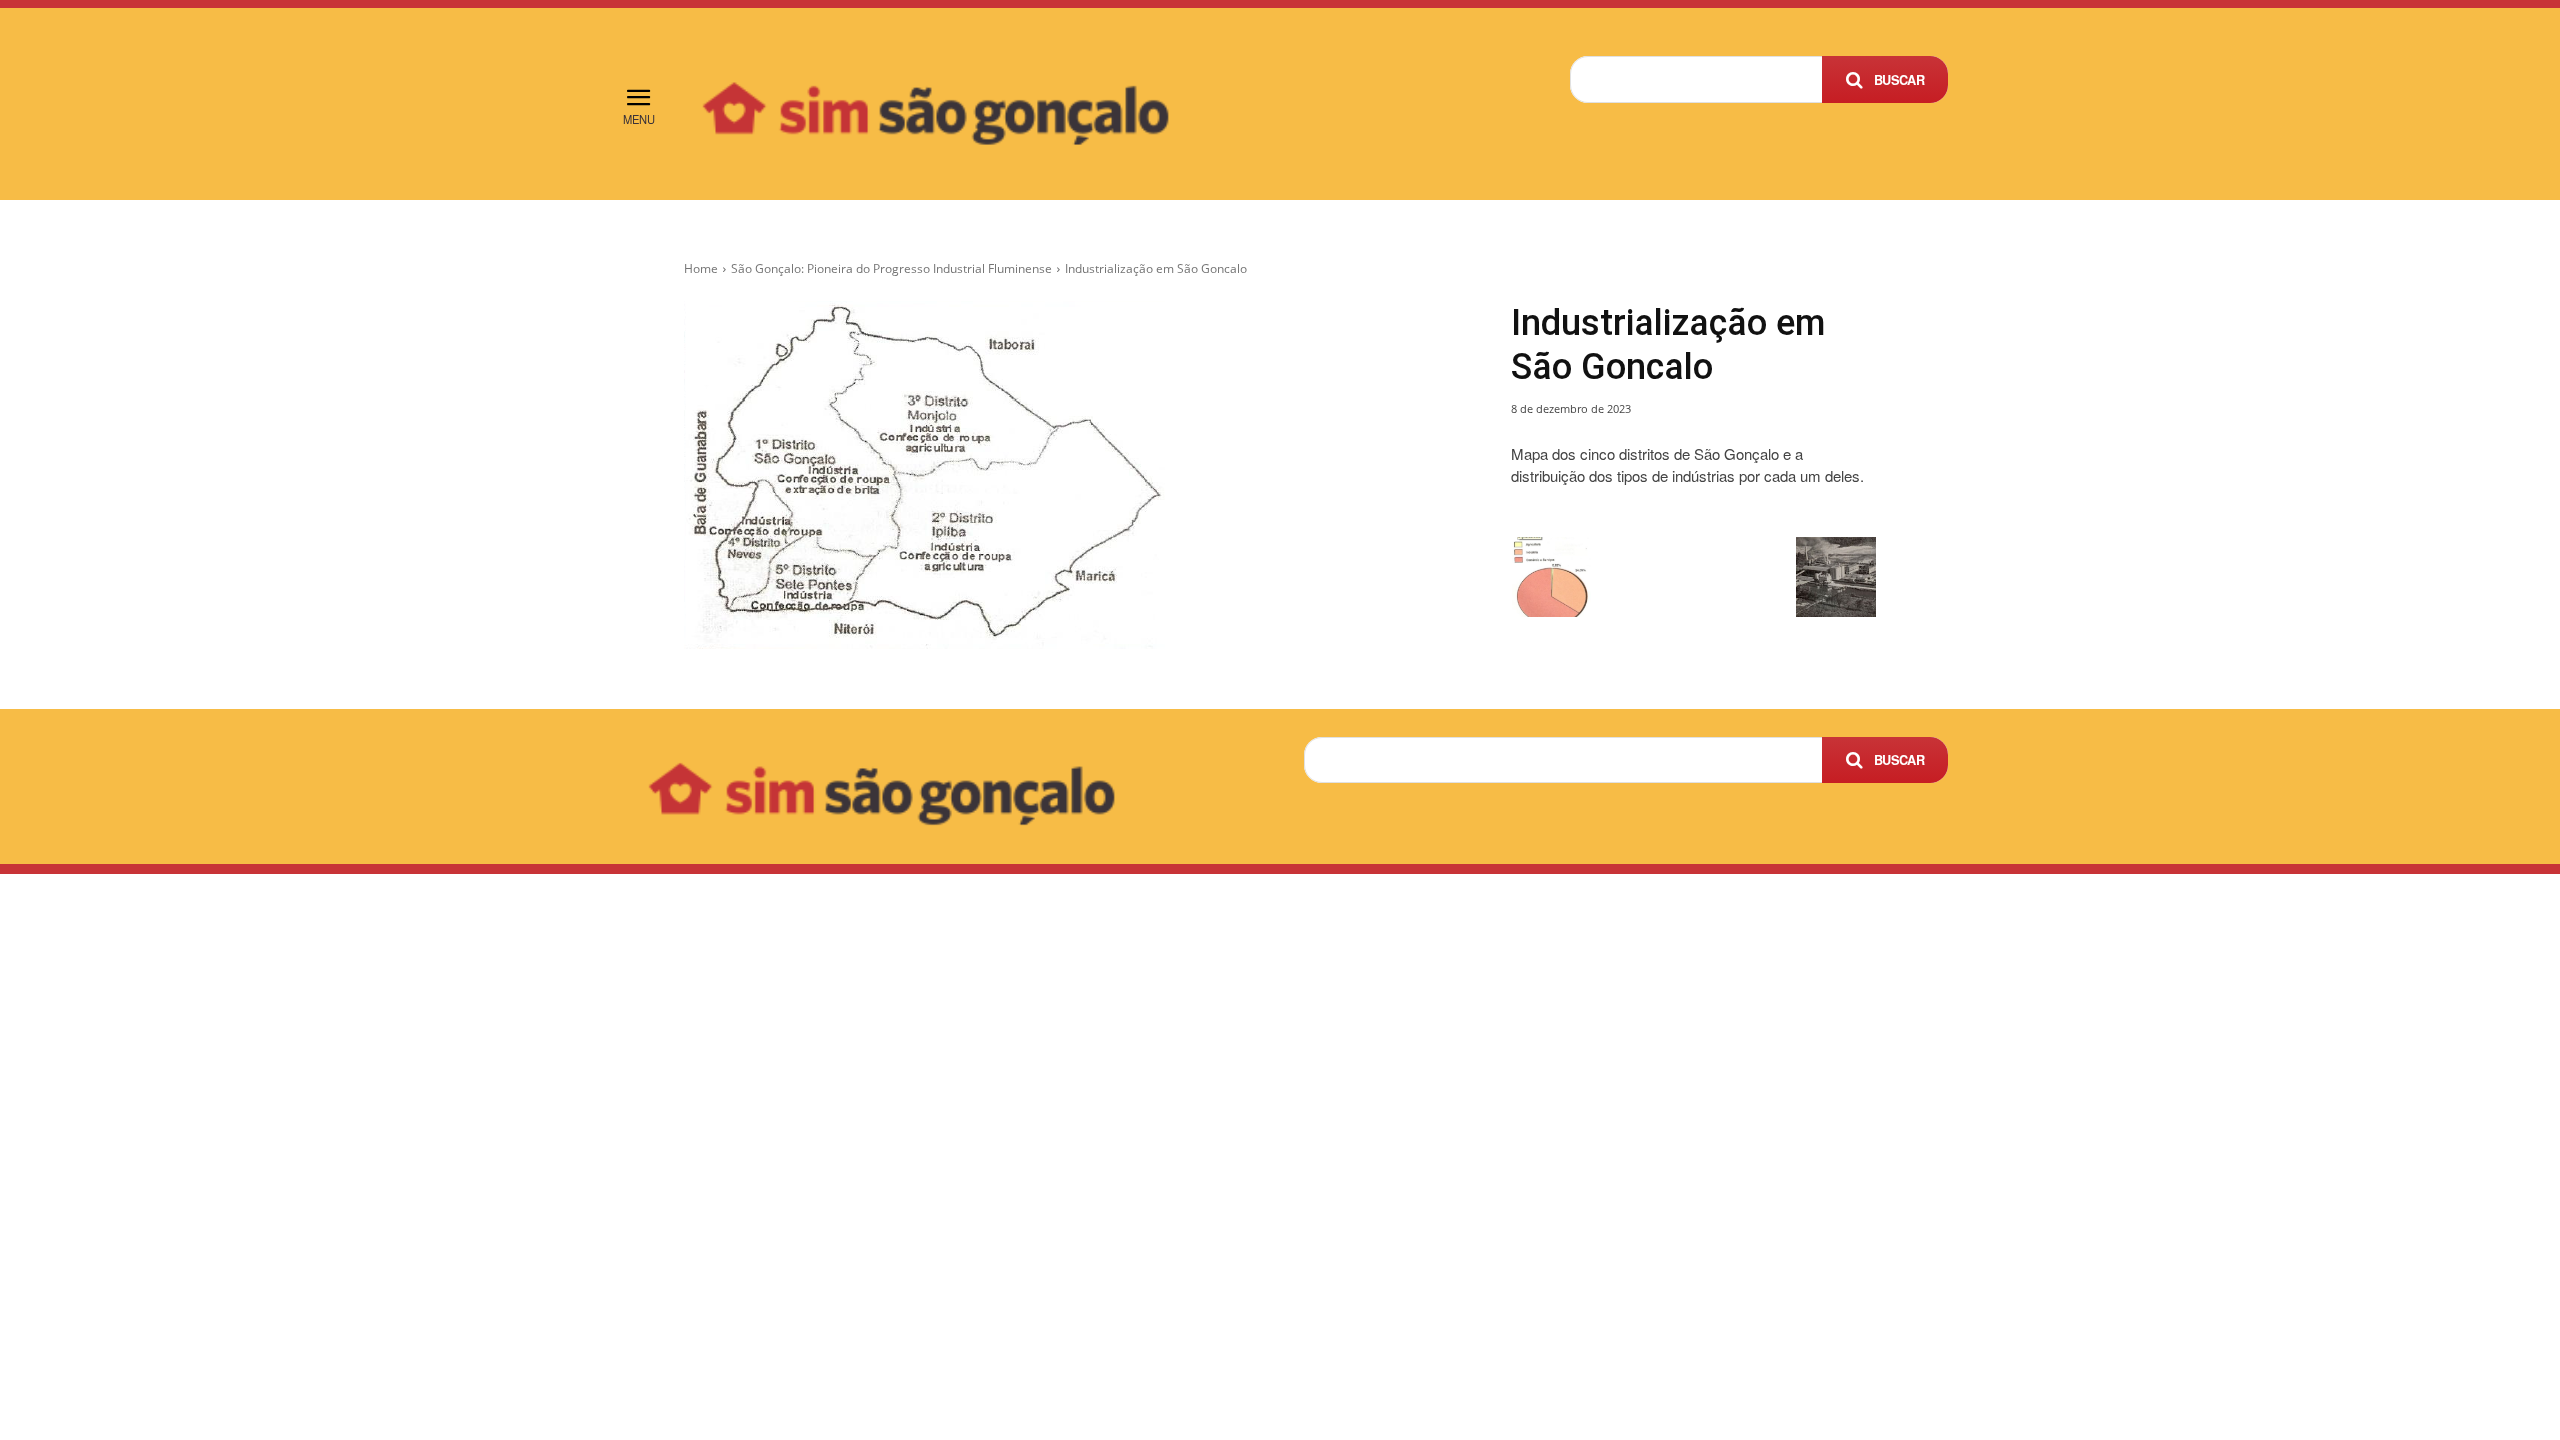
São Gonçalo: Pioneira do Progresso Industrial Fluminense (891, 268)
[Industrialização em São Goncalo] (1073, 475)
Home (701, 268)
